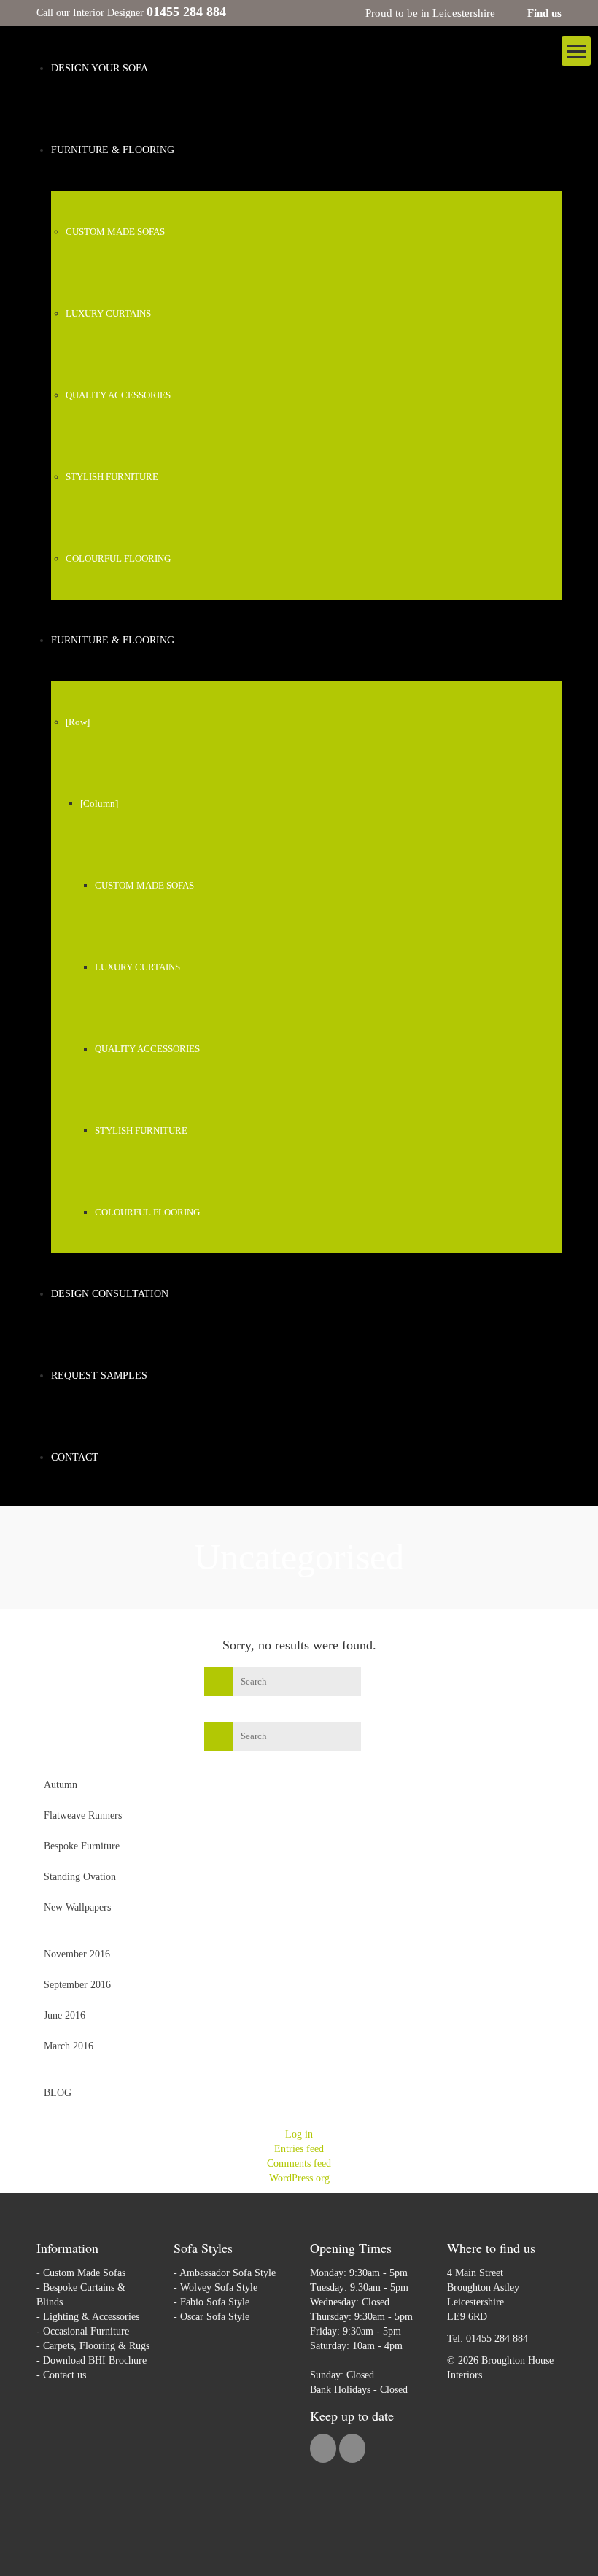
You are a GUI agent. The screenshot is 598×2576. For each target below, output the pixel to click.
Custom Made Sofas (84, 2273)
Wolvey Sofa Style (219, 2287)
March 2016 (69, 2046)
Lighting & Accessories (91, 2317)
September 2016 (77, 1985)
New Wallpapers (77, 1907)
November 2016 (77, 1954)
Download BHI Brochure (95, 2360)
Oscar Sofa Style (215, 2317)
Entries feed (299, 2149)
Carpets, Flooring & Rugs (96, 2346)
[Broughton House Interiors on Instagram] (352, 2450)
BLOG (58, 2093)
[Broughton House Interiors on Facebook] (325, 2450)
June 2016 (65, 2015)
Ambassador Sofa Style (228, 2273)
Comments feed (299, 2163)
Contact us (65, 2375)
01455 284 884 (497, 2339)
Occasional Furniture (86, 2331)
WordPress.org (299, 2178)
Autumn (61, 1785)
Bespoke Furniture (82, 1846)
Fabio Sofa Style (215, 2302)
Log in (299, 2134)
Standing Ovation (80, 1877)
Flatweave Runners (83, 1815)
